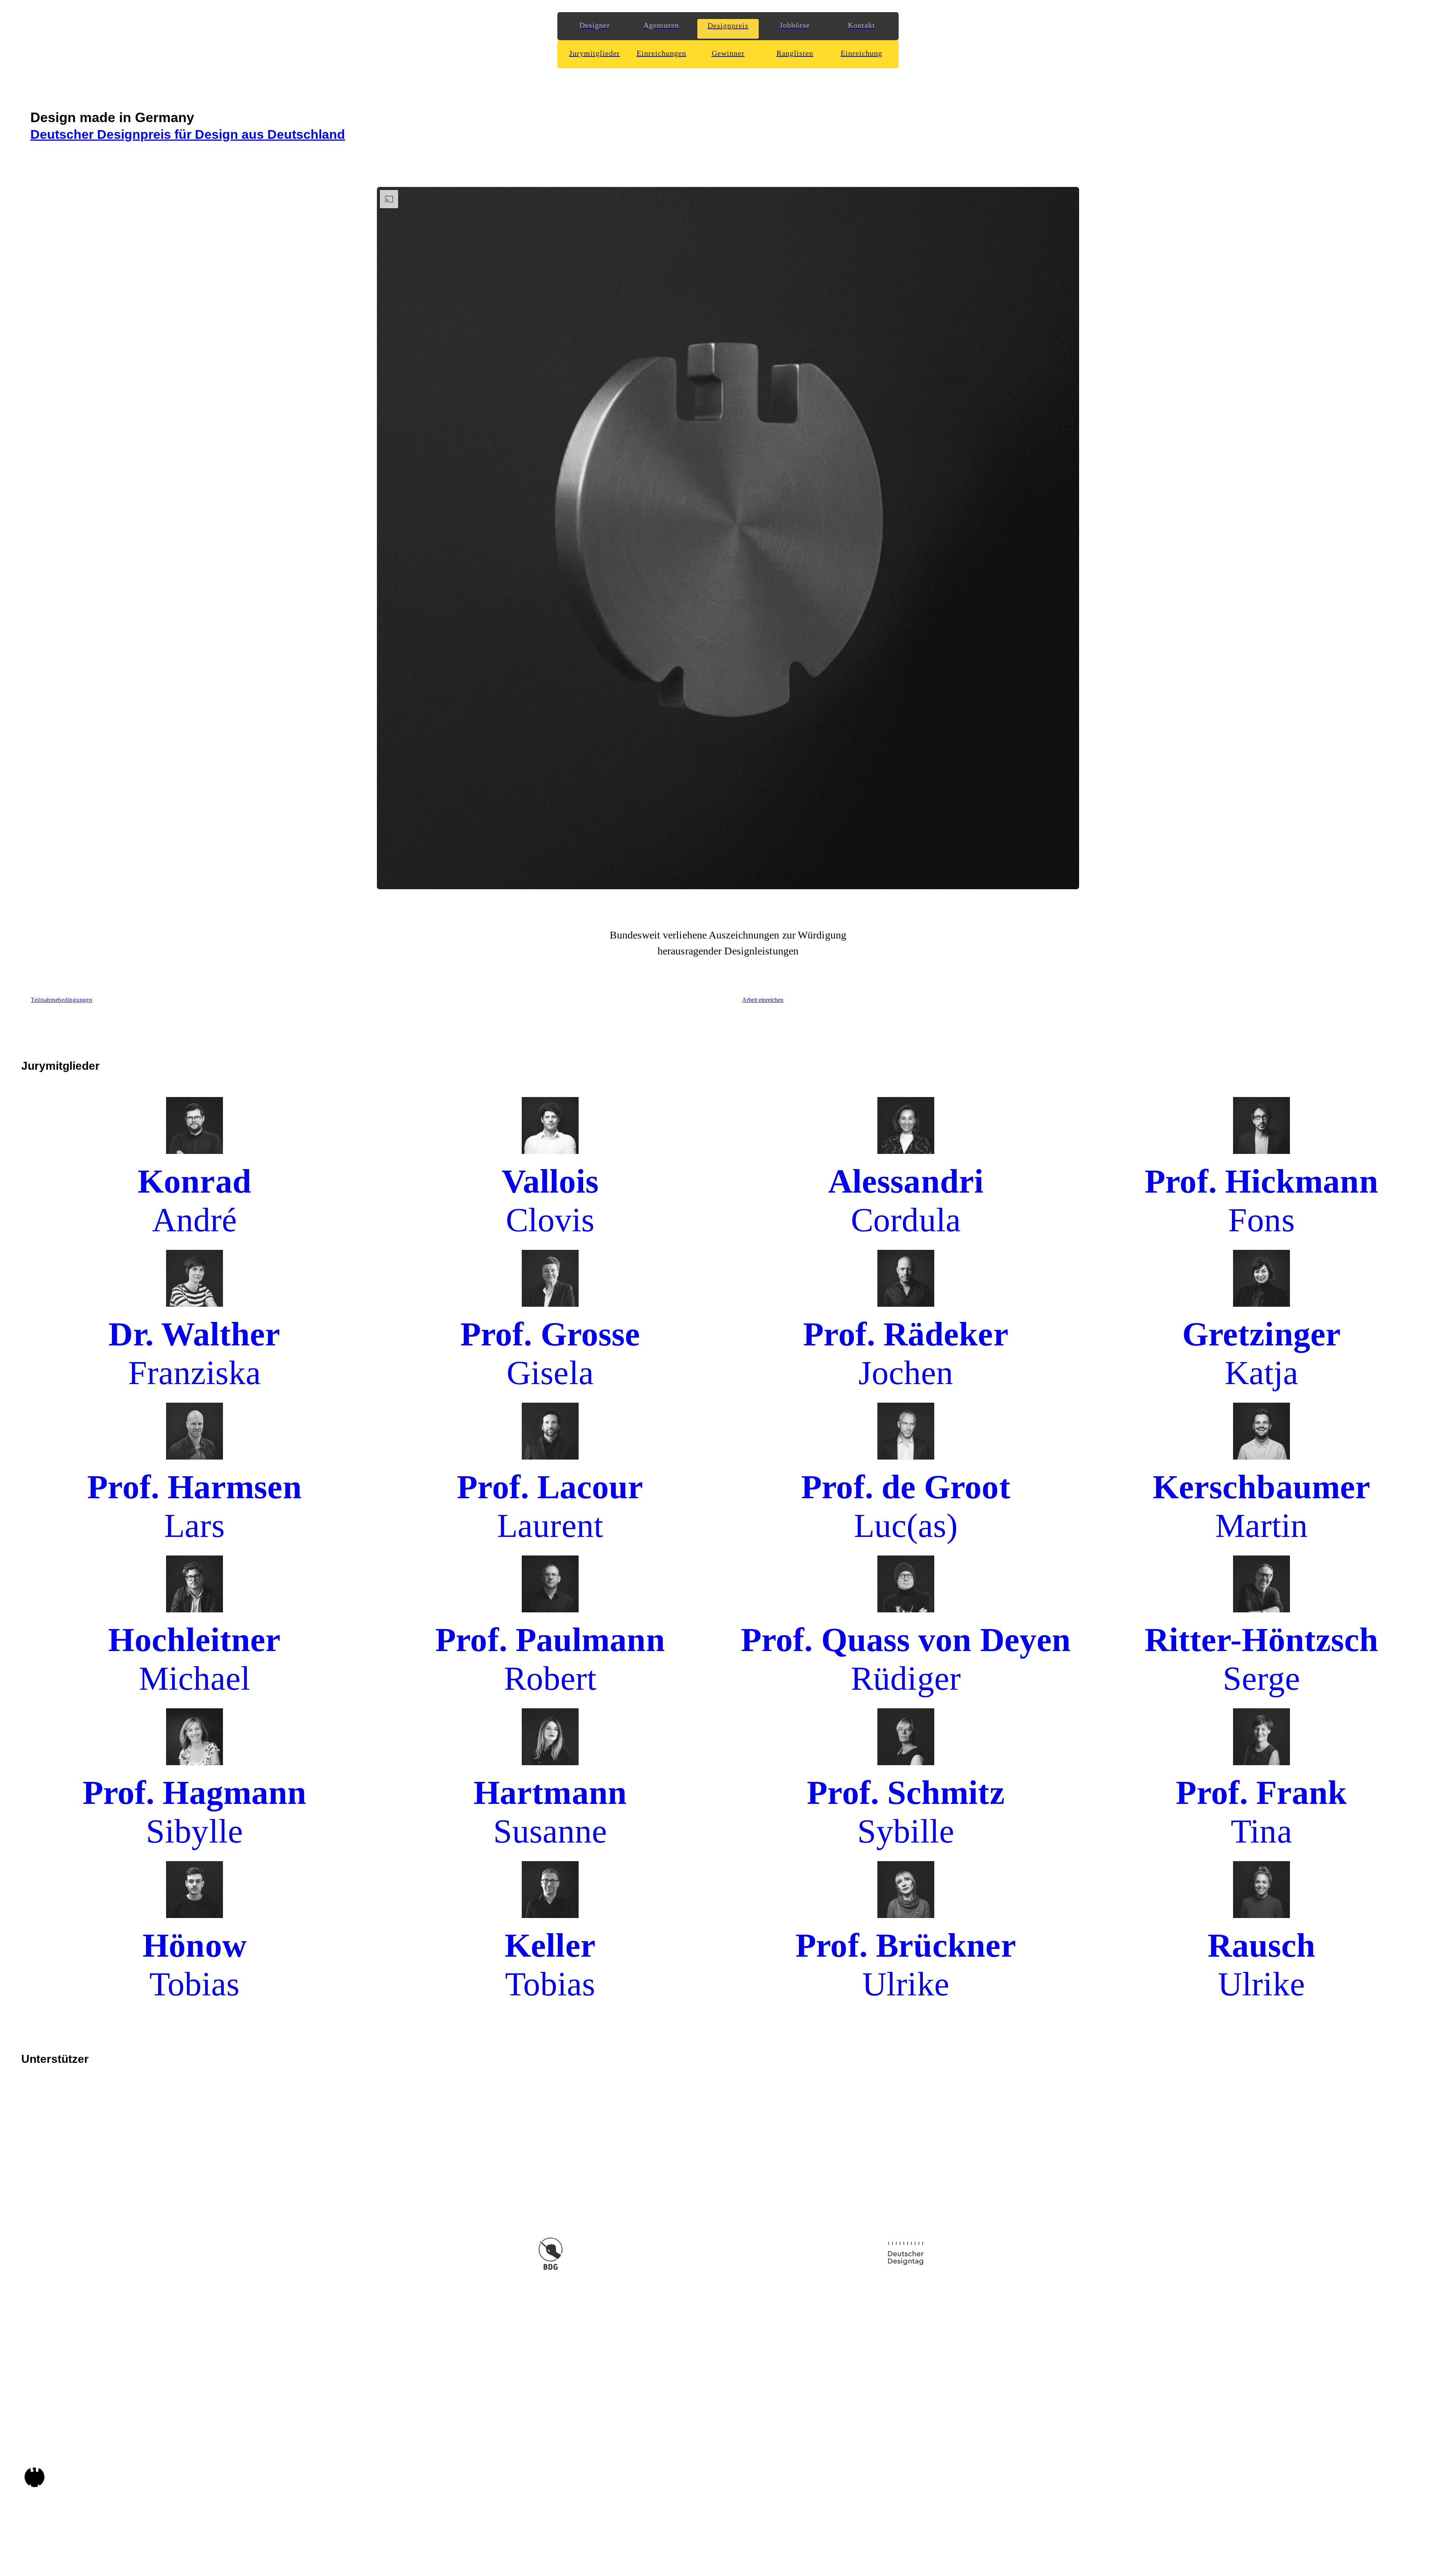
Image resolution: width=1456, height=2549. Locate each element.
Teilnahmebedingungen (61, 1000)
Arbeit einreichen (763, 1000)
